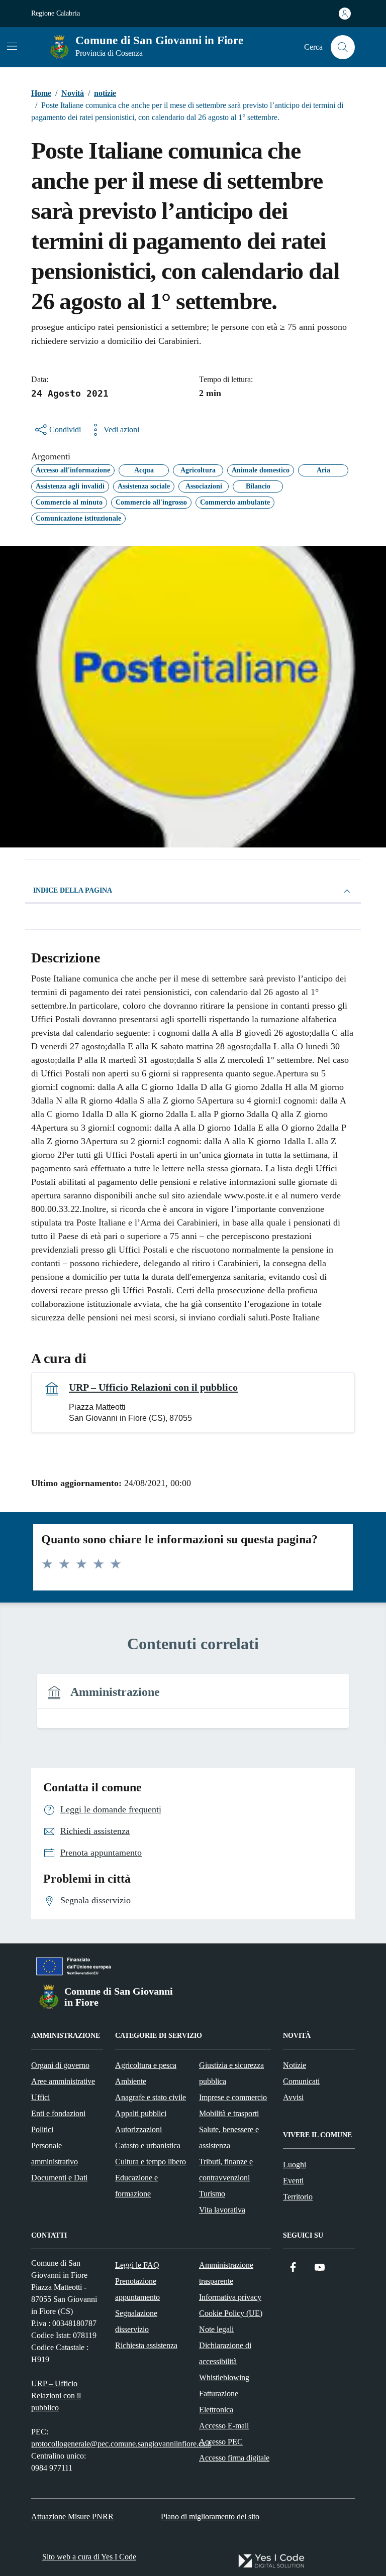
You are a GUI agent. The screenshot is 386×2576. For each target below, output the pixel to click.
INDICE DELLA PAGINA (73, 890)
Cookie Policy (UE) (231, 2313)
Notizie (295, 2065)
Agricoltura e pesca (146, 2065)
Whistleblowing (224, 2377)
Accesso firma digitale (234, 2458)
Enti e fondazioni (58, 2113)
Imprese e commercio (233, 2097)
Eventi (293, 2181)
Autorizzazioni (138, 2129)
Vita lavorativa (222, 2210)
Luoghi (295, 2165)
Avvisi (293, 2097)
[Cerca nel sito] (343, 47)
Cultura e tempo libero (151, 2162)
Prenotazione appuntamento (137, 2289)
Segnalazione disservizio (136, 2321)
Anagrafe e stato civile (151, 2097)
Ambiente (131, 2081)
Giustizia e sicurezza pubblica (231, 2073)
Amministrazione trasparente (226, 2273)
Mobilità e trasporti (229, 2113)
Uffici (40, 2097)
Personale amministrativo (55, 2154)
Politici (42, 2129)
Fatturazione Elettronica (219, 2402)
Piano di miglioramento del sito (210, 2517)
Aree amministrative (63, 2081)
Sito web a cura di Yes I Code (89, 2557)
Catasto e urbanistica (148, 2145)
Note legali (216, 2329)
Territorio (298, 2197)
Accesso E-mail (224, 2426)
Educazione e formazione (136, 2186)
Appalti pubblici (141, 2113)
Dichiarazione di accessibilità (225, 2353)
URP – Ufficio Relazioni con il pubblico (153, 1387)
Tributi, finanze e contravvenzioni (226, 2170)
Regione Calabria (56, 13)
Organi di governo (60, 2065)
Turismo (212, 2194)
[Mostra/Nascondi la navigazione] (12, 46)
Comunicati (301, 2081)
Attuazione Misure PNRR (72, 2517)
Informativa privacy (230, 2297)
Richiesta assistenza (146, 2345)
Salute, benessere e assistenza (229, 2137)
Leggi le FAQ (137, 2265)
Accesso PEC (221, 2442)
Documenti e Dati (59, 2178)
